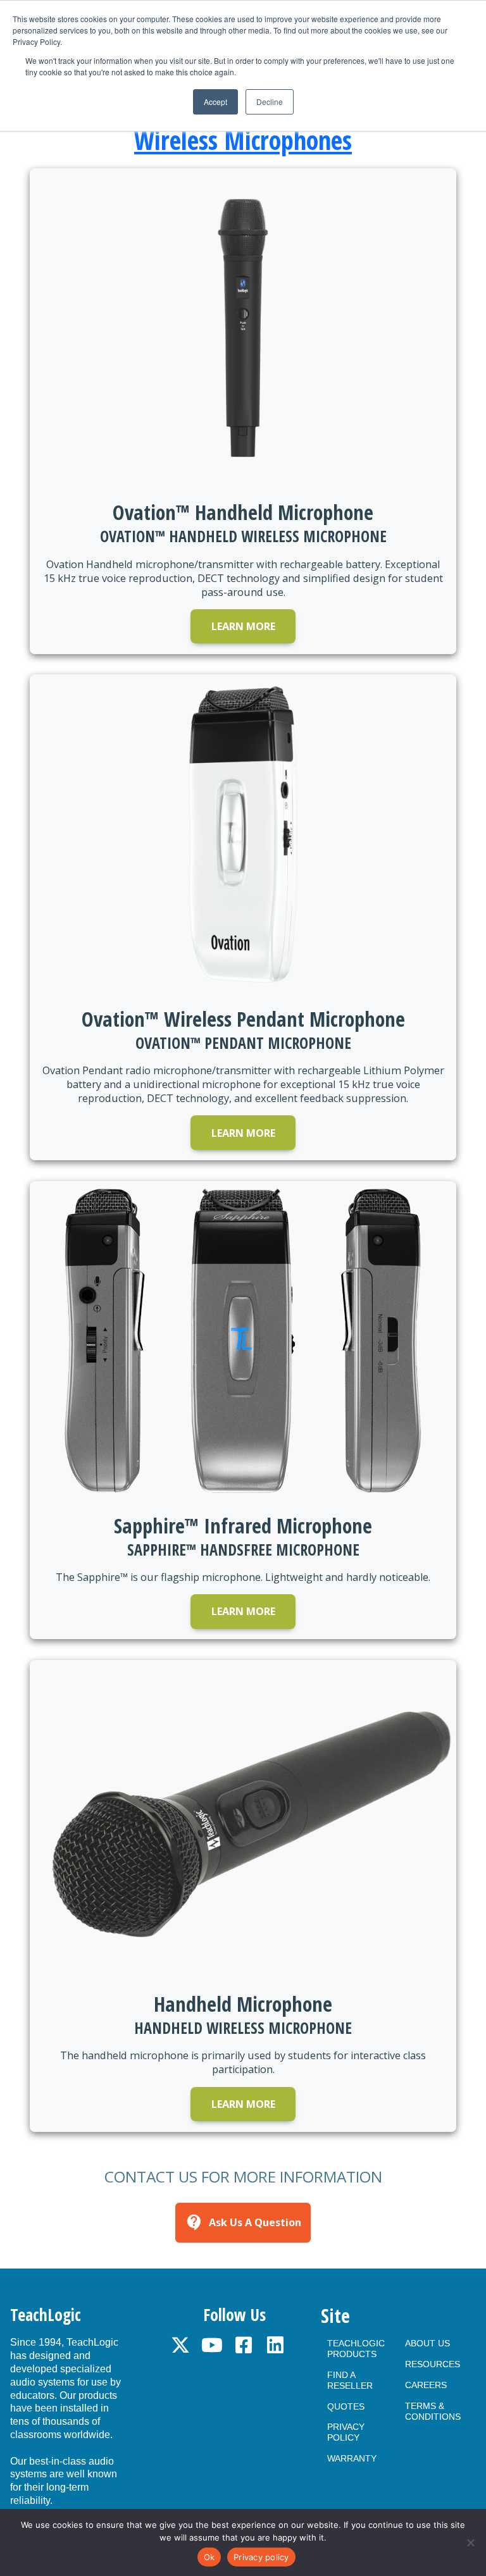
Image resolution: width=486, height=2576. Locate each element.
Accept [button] (215, 102)
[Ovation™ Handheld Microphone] (243, 328)
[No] (470, 2542)
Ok (209, 2557)
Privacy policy (261, 2557)
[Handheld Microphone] (243, 1820)
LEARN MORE (243, 626)
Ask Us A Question (243, 2222)
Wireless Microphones (243, 140)
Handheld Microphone (243, 2003)
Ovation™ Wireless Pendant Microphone (243, 1019)
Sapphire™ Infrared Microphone (243, 1525)
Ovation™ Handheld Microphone (243, 512)
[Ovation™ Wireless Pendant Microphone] (243, 834)
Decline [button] (270, 102)
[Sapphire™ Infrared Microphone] (243, 1341)
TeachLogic (46, 2315)
